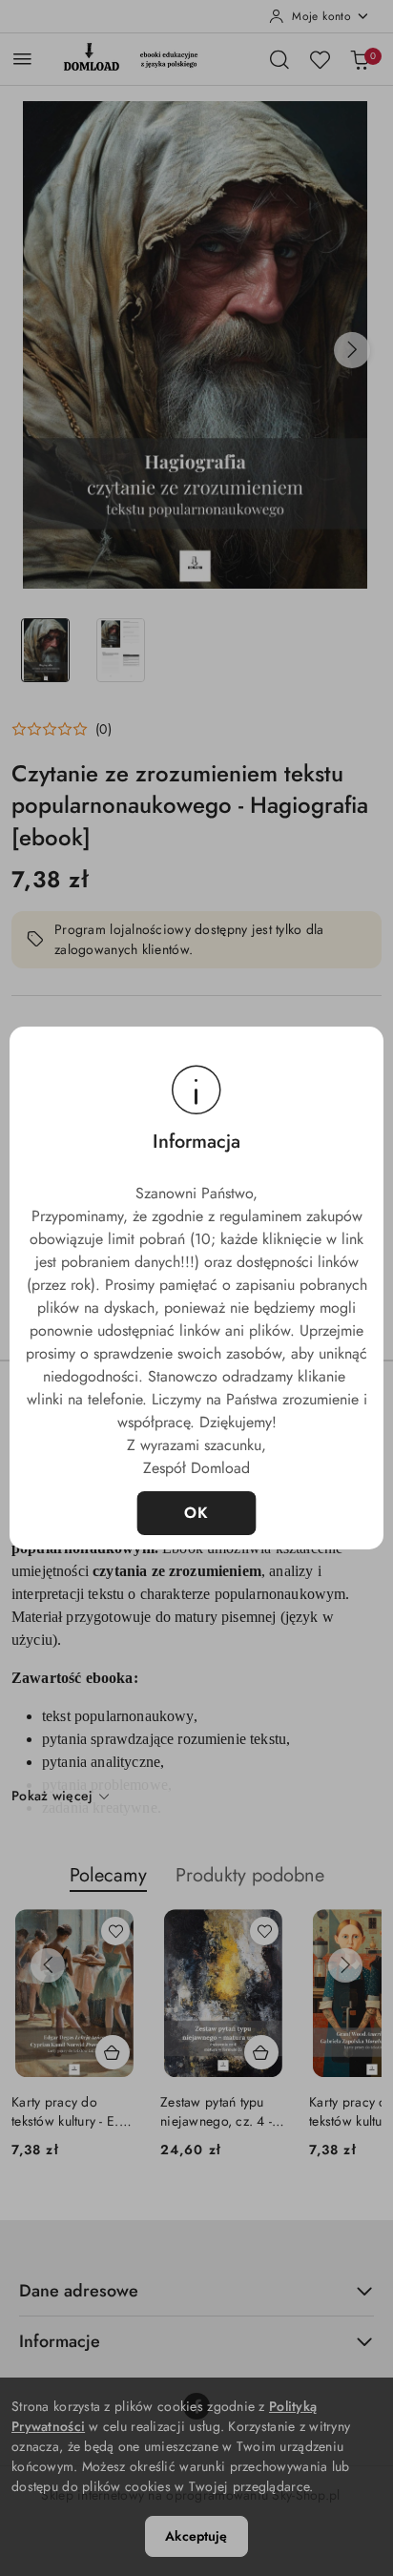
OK (197, 1513)
